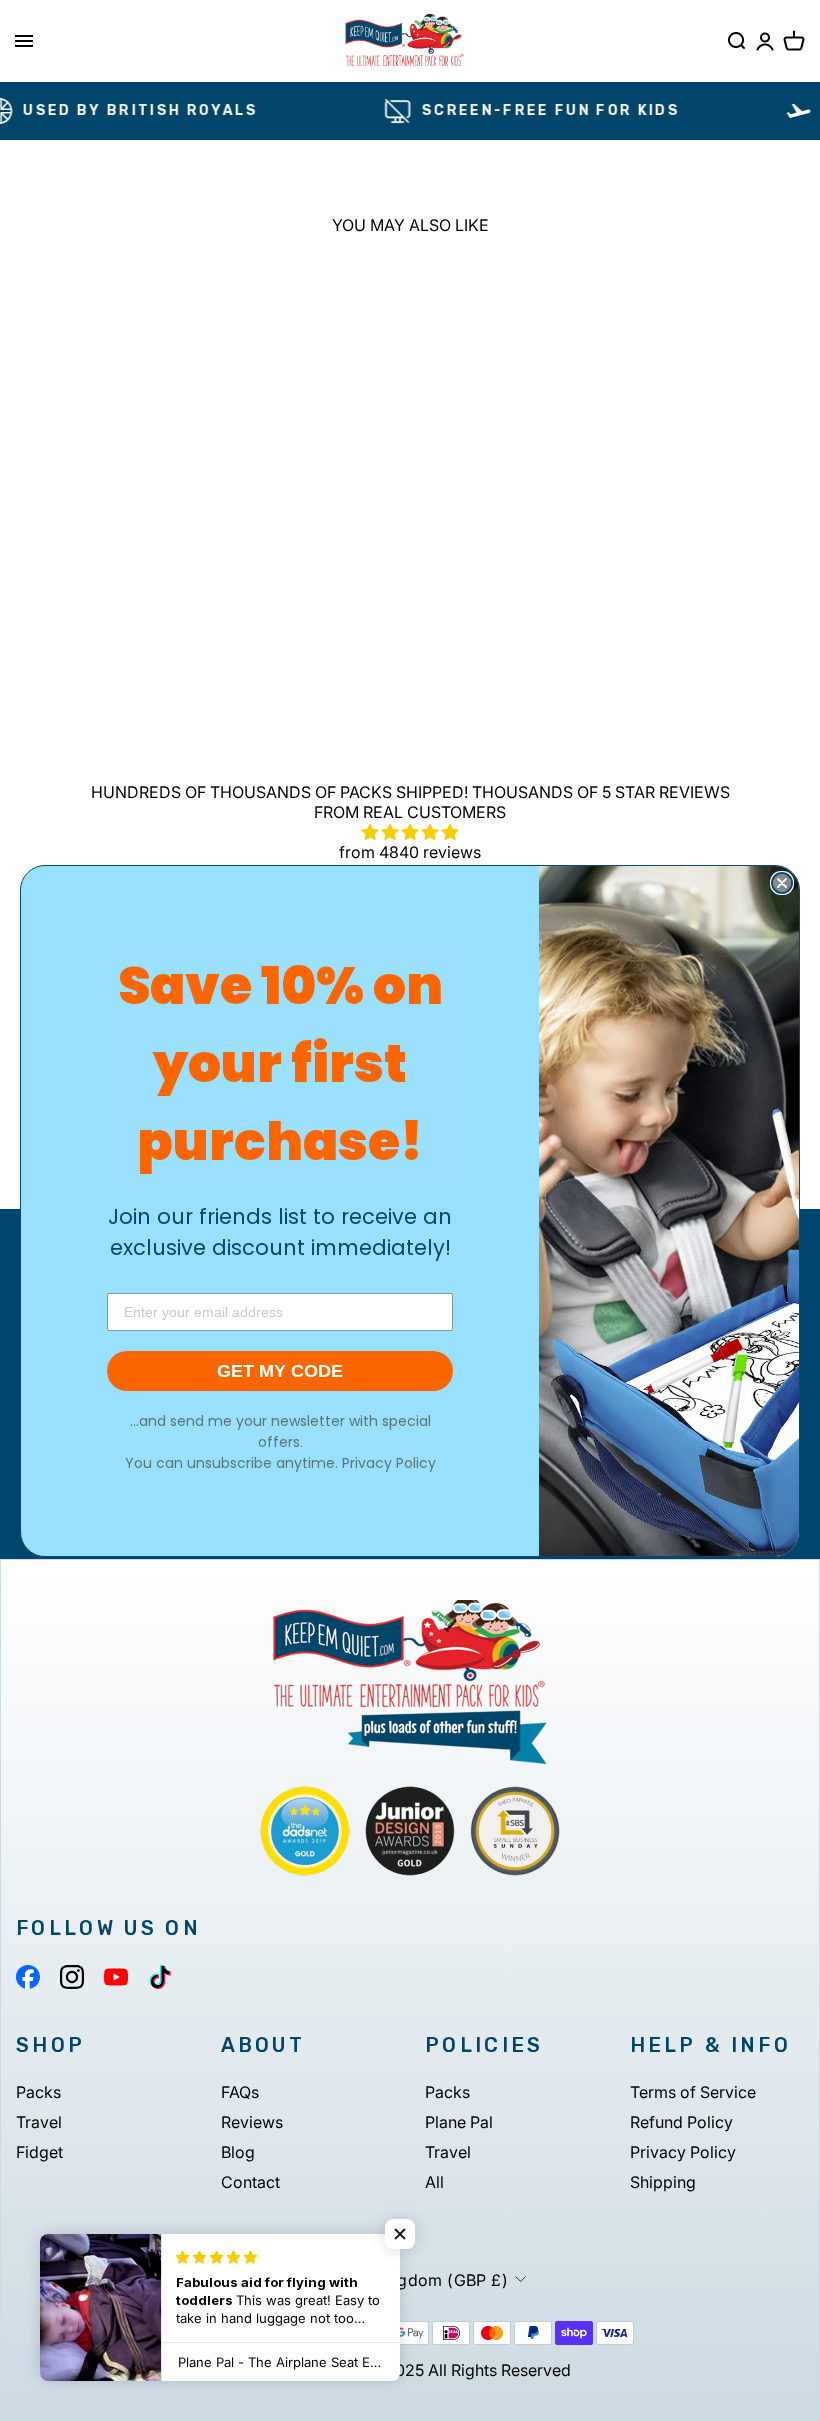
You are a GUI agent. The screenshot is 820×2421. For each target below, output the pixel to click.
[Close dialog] (782, 883)
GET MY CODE (280, 1371)
